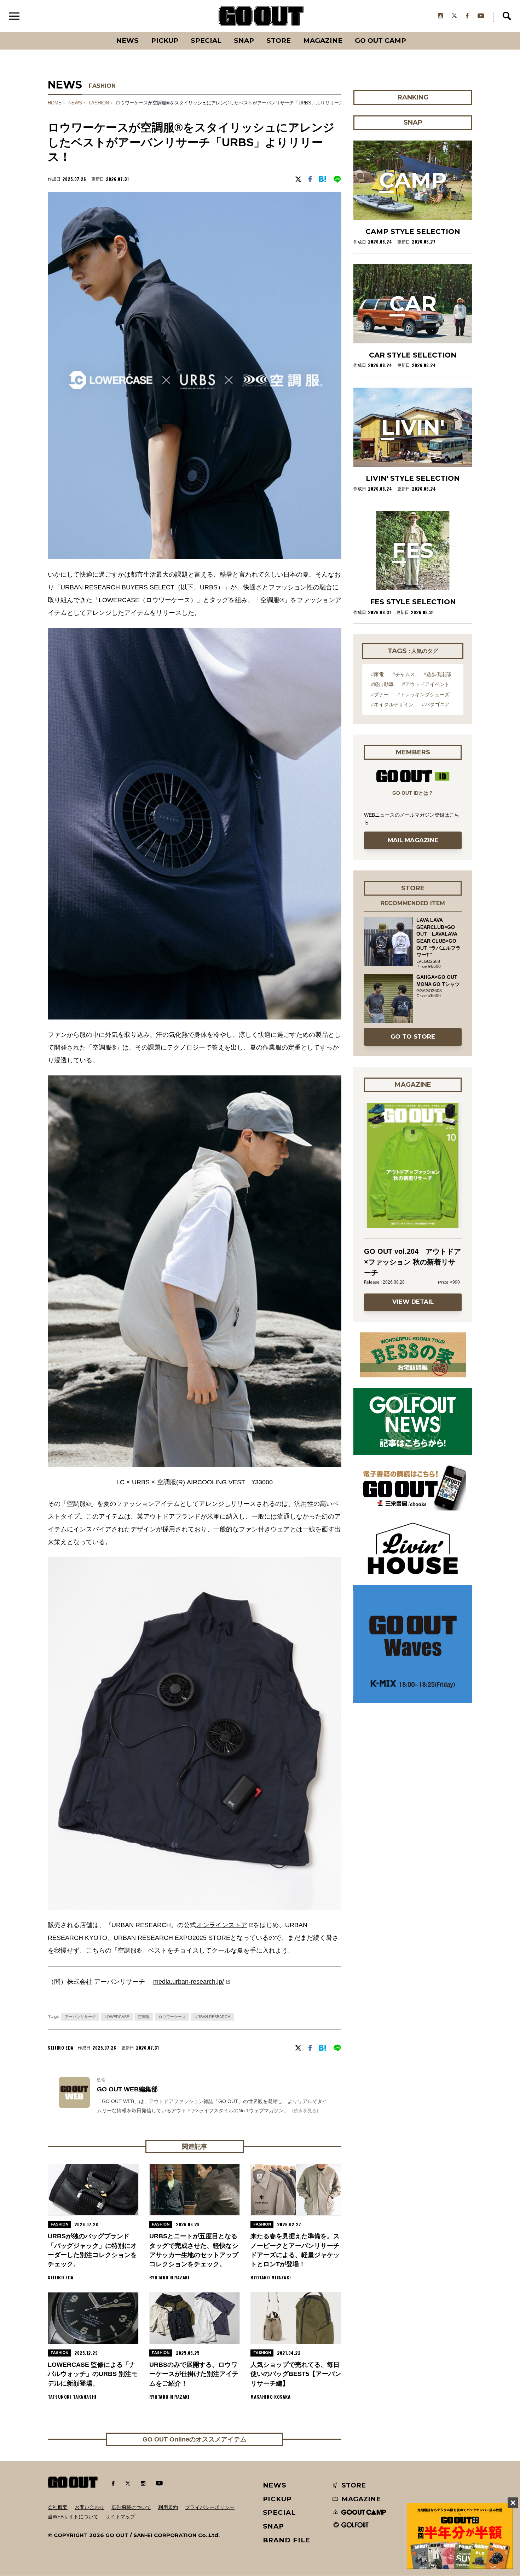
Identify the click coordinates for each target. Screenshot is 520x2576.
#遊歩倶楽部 (437, 674)
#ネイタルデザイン (392, 704)
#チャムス (404, 674)
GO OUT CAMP (380, 41)
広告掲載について (131, 2507)
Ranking (412, 32)
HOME (55, 103)
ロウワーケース (172, 2017)
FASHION (102, 86)
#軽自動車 (382, 684)
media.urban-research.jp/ (189, 1982)
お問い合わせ (89, 2507)
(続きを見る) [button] (305, 2111)
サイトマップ (120, 2517)
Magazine (323, 41)
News (127, 41)
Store (279, 41)
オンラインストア (222, 1925)
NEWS (75, 103)
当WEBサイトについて (73, 2517)
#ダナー (380, 695)
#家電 (377, 674)
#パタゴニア (436, 704)
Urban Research (212, 2017)
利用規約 (168, 2507)
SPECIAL (206, 41)
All (101, 32)
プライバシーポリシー (210, 2507)
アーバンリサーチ (80, 2017)
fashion (99, 103)
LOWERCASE (117, 2017)
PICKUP (165, 41)
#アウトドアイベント (426, 684)
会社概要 (58, 2507)
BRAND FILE (287, 2540)
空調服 (144, 2017)
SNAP (244, 41)
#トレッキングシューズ (423, 695)
